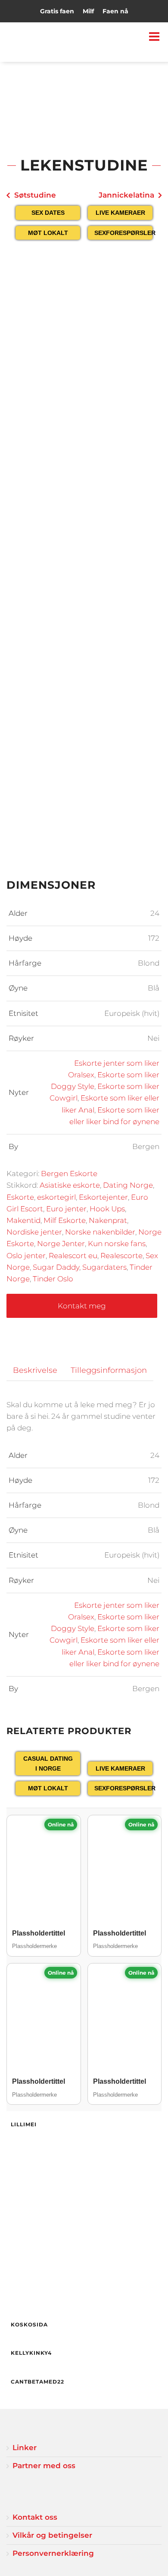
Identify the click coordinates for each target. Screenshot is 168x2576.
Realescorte (121, 1256)
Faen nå (115, 11)
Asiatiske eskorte (70, 1185)
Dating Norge (128, 1185)
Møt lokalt (48, 233)
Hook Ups (107, 1209)
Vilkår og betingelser (52, 2535)
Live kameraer (120, 213)
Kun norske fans (117, 1244)
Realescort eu (73, 1256)
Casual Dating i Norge (48, 1763)
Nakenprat (108, 1220)
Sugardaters (104, 1267)
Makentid (23, 1220)
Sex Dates (48, 213)
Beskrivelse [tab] (35, 1370)
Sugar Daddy (56, 1267)
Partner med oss (44, 2466)
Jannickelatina (126, 195)
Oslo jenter (26, 1256)
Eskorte (20, 1197)
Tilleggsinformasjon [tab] (109, 1370)
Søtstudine (35, 195)
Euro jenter (66, 1209)
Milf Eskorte (65, 1220)
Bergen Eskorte (69, 1174)
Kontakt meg (82, 1306)
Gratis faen (57, 11)
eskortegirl (56, 1197)
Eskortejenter (103, 1197)
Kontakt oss (35, 2517)
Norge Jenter (61, 1244)
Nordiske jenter (34, 1232)
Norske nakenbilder (100, 1232)
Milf (88, 11)
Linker (25, 2448)
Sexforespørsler (123, 233)
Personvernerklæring (53, 2553)
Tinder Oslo (53, 1279)
